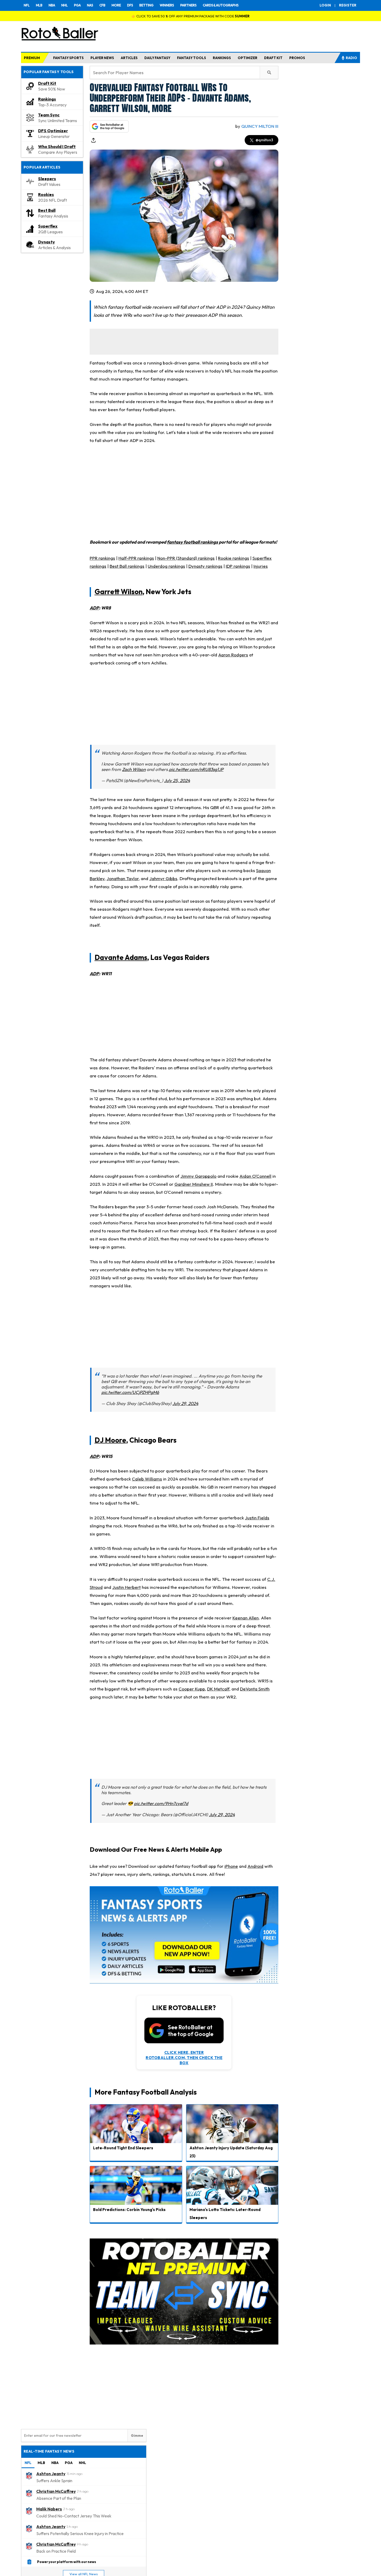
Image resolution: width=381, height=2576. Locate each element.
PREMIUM (32, 58)
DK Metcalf (218, 1689)
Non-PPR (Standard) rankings (186, 558)
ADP (94, 608)
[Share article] (93, 140)
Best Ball (47, 210)
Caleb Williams (147, 1479)
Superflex (48, 226)
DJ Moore (110, 1440)
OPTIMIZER (248, 58)
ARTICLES (129, 58)
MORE (116, 5)
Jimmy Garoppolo (198, 1176)
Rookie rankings (234, 558)
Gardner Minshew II (194, 1184)
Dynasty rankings (205, 566)
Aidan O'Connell (255, 1176)
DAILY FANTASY (157, 58)
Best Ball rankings (127, 566)
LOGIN (325, 5)
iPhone (231, 1866)
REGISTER (348, 5)
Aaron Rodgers (233, 655)
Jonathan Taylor (123, 878)
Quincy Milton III (260, 126)
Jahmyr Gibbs (163, 878)
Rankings (47, 99)
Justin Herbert (126, 1587)
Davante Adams (121, 957)
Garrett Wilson (119, 592)
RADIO (351, 58)
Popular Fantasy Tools (49, 72)
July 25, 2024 (177, 780)
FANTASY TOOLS (192, 58)
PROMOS (297, 58)
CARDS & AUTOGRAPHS (221, 5)
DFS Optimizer (53, 131)
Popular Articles (42, 167)
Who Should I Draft (57, 146)
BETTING (146, 5)
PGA (77, 5)
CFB (102, 5)
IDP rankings (238, 566)
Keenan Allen (246, 1618)
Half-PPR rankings (136, 558)
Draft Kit (47, 83)
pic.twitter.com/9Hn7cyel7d (161, 1803)
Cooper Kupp (192, 1689)
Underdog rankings (166, 566)
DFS (130, 5)
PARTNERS (188, 5)
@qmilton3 (264, 140)
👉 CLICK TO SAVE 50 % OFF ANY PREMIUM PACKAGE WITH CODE (190, 16)
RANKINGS (222, 58)
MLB (39, 5)
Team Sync (49, 115)
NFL (27, 5)
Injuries (261, 566)
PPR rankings (102, 558)
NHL (64, 5)
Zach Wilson (134, 769)
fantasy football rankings (192, 542)
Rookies (46, 194)
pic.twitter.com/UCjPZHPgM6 (130, 1392)
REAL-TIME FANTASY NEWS (49, 2451)
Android (255, 1866)
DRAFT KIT (273, 58)
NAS (90, 5)
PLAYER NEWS (102, 58)
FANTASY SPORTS (68, 58)
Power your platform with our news (67, 2561)
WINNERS (167, 5)
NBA (52, 5)
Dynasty (47, 242)
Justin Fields (257, 1518)
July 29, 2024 (185, 1403)
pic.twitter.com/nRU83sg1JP (196, 769)
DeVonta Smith (255, 1689)
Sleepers (47, 179)
